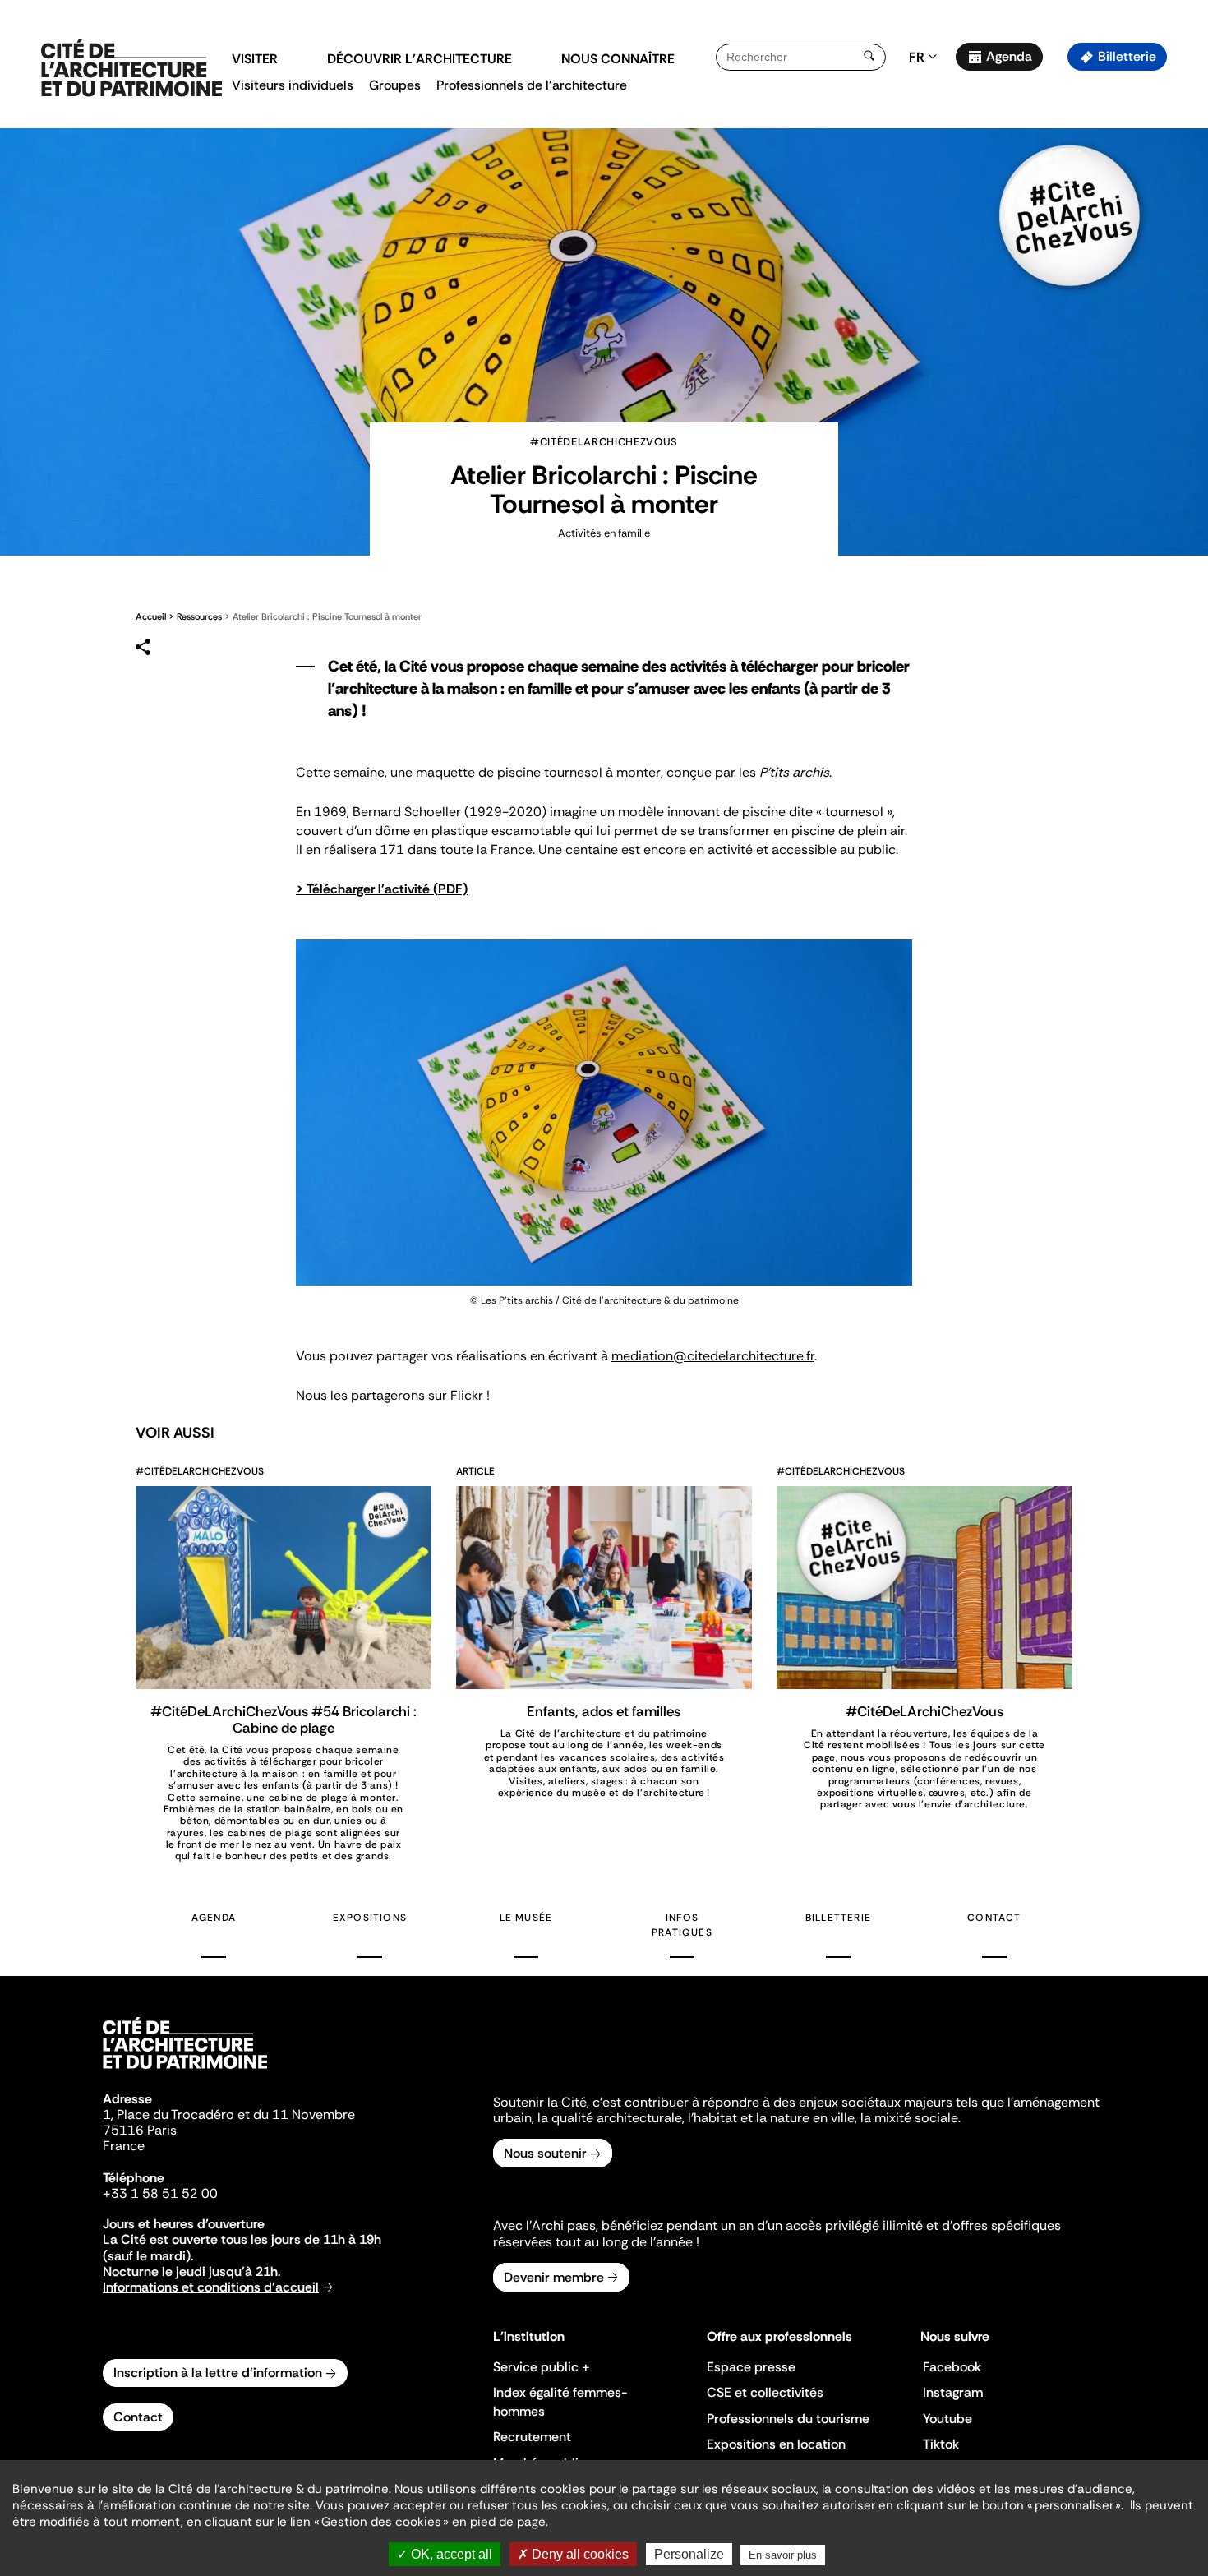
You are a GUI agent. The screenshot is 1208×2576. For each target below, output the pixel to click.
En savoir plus (783, 2555)
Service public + (542, 2367)
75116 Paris (140, 2130)
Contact (994, 1918)
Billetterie (1127, 56)
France (124, 2146)
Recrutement (532, 2437)
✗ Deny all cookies (573, 2554)
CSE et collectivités (765, 2392)
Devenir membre (554, 2277)
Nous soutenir (545, 2153)
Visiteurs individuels (293, 85)
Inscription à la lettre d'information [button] (218, 2373)
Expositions (370, 1918)
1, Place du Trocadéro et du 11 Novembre (229, 2114)
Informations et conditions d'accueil (211, 2287)
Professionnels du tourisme (788, 2419)
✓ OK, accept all (445, 2554)
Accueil (151, 616)
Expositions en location (776, 2444)
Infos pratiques (682, 1925)
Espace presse (751, 2367)
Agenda (1009, 56)
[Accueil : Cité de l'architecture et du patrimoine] (131, 69)
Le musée (526, 1918)
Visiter (255, 59)
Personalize (689, 2554)
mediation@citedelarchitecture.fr (713, 1356)
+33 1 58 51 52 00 (160, 2193)
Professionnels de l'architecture (532, 85)
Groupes (395, 85)
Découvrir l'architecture (420, 59)
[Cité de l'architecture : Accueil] (185, 2071)
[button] (1184, 292)
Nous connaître (618, 59)
